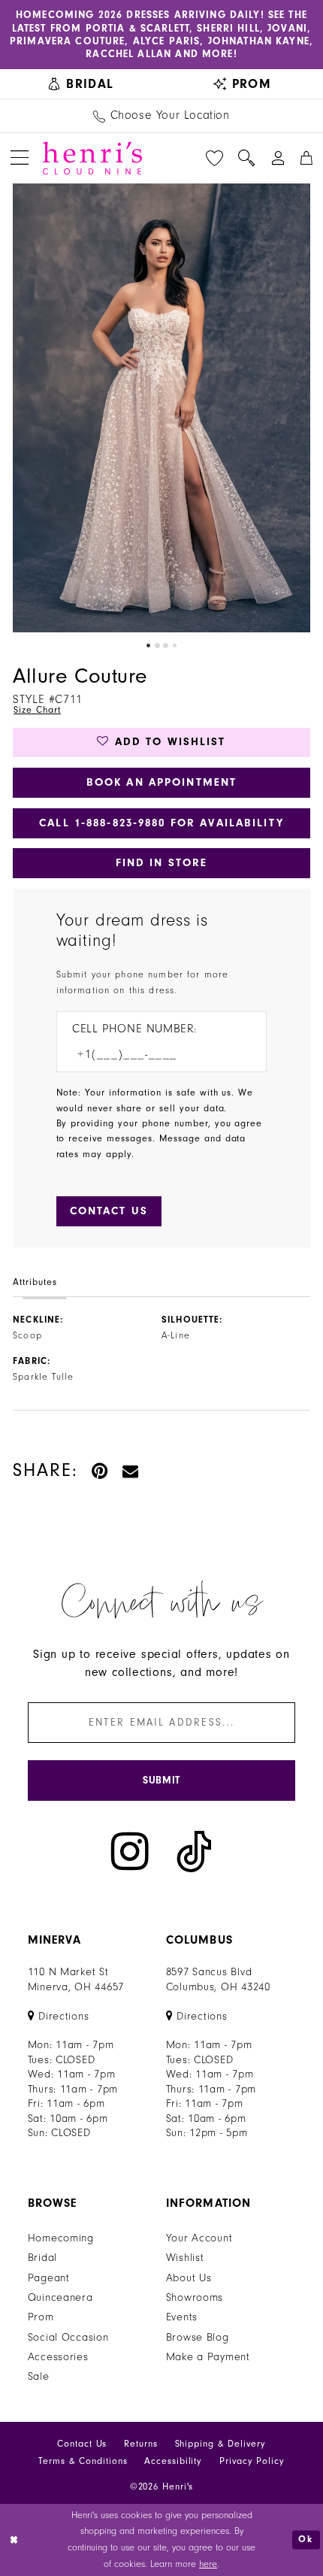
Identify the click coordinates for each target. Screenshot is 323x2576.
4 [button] (175, 646)
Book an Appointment (161, 782)
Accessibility (173, 2461)
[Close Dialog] (14, 2540)
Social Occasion (68, 2337)
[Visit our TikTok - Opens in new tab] (194, 1852)
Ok (306, 2539)
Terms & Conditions (83, 2461)
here (208, 2564)
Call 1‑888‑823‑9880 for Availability (161, 823)
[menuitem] (81, 84)
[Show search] (247, 158)
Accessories (58, 2357)
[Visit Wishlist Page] (214, 158)
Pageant (49, 2278)
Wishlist (185, 2258)
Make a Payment (208, 2357)
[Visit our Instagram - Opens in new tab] (130, 1852)
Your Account (199, 2238)
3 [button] (166, 646)
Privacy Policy (252, 2461)
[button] (20, 158)
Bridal (42, 2258)
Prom (41, 2317)
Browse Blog (198, 2337)
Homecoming (61, 2238)
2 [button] (157, 646)
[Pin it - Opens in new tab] (100, 1471)
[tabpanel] (161, 408)
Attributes (35, 1282)
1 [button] (148, 646)
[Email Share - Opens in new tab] (131, 1471)
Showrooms (195, 2297)
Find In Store (162, 863)
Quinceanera (60, 2297)
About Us (189, 2278)
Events (182, 2317)
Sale (39, 2376)
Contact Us (82, 2444)
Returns (140, 2444)
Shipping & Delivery (220, 2444)
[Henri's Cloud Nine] (92, 158)
